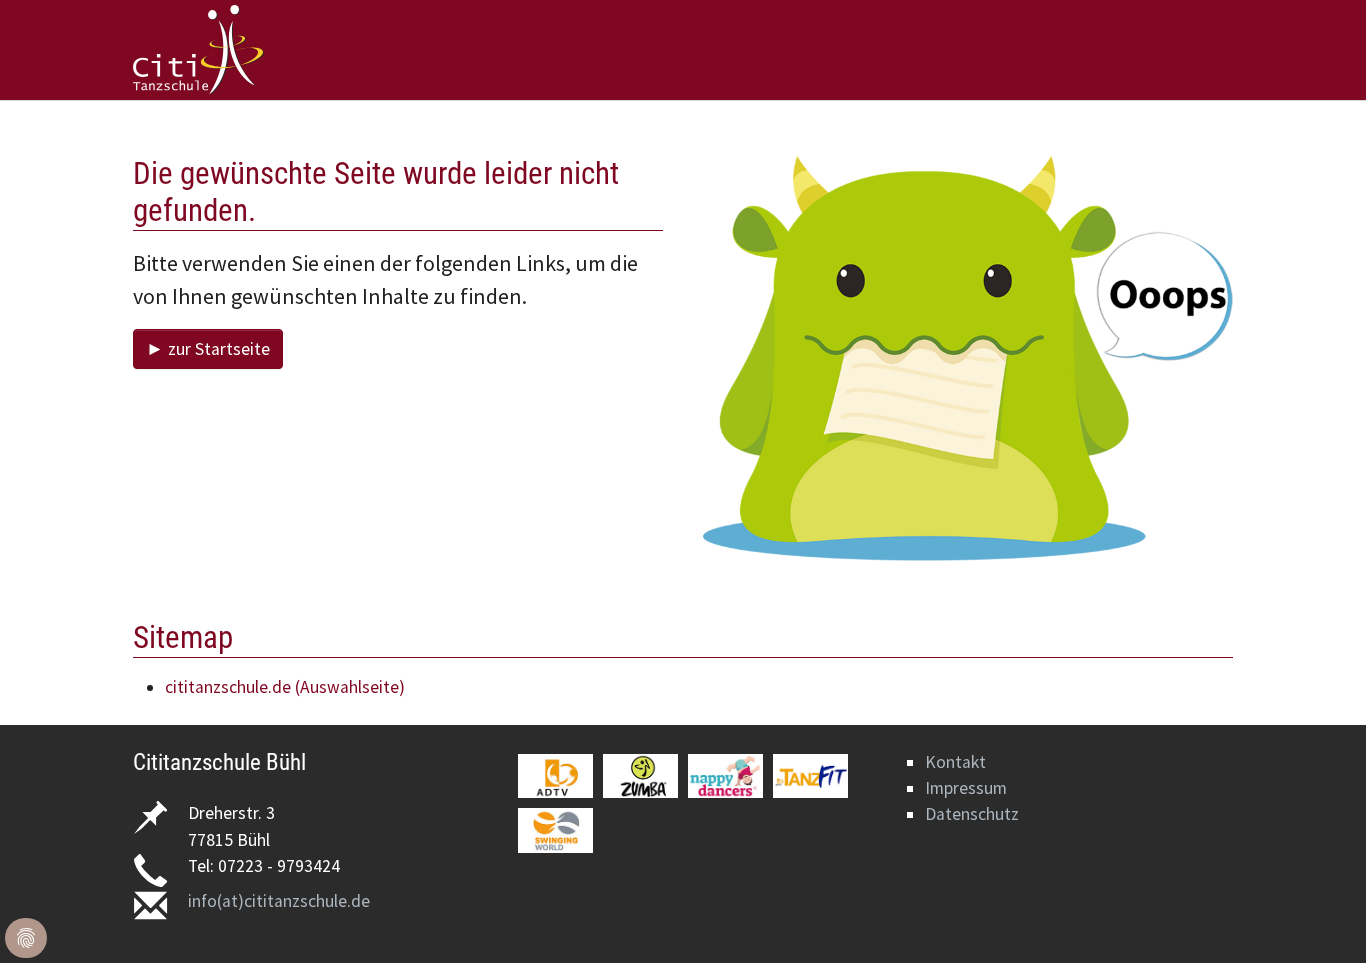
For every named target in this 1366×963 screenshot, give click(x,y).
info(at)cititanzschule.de (279, 901)
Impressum (966, 788)
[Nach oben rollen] (1319, 916)
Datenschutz (972, 814)
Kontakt (955, 762)
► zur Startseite (208, 349)
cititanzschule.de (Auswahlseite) (285, 687)
